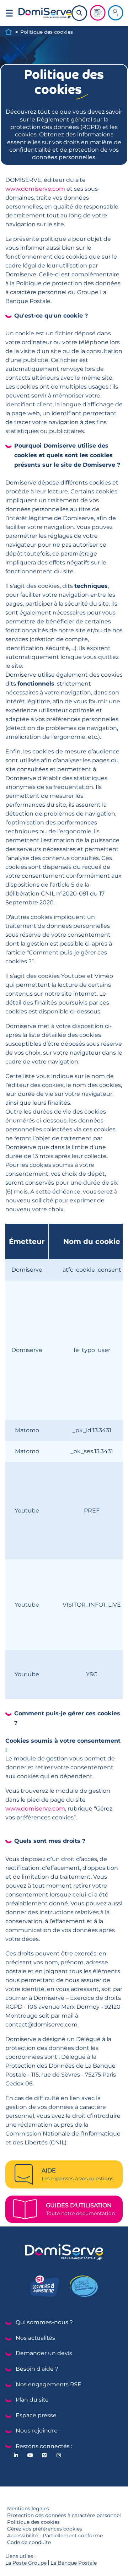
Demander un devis (44, 2353)
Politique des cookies (33, 2522)
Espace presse (36, 2415)
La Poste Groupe (26, 2563)
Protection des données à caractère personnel (64, 2515)
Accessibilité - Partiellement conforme (55, 2536)
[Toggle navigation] (9, 13)
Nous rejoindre (37, 2431)
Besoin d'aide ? (37, 2369)
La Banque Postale (74, 2563)
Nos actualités (35, 2338)
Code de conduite (29, 2542)
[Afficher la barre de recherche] (79, 13)
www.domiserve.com (35, 189)
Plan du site (32, 2400)
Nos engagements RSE (49, 2384)
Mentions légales (28, 2509)
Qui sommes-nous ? (44, 2322)
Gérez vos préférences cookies (45, 2529)
